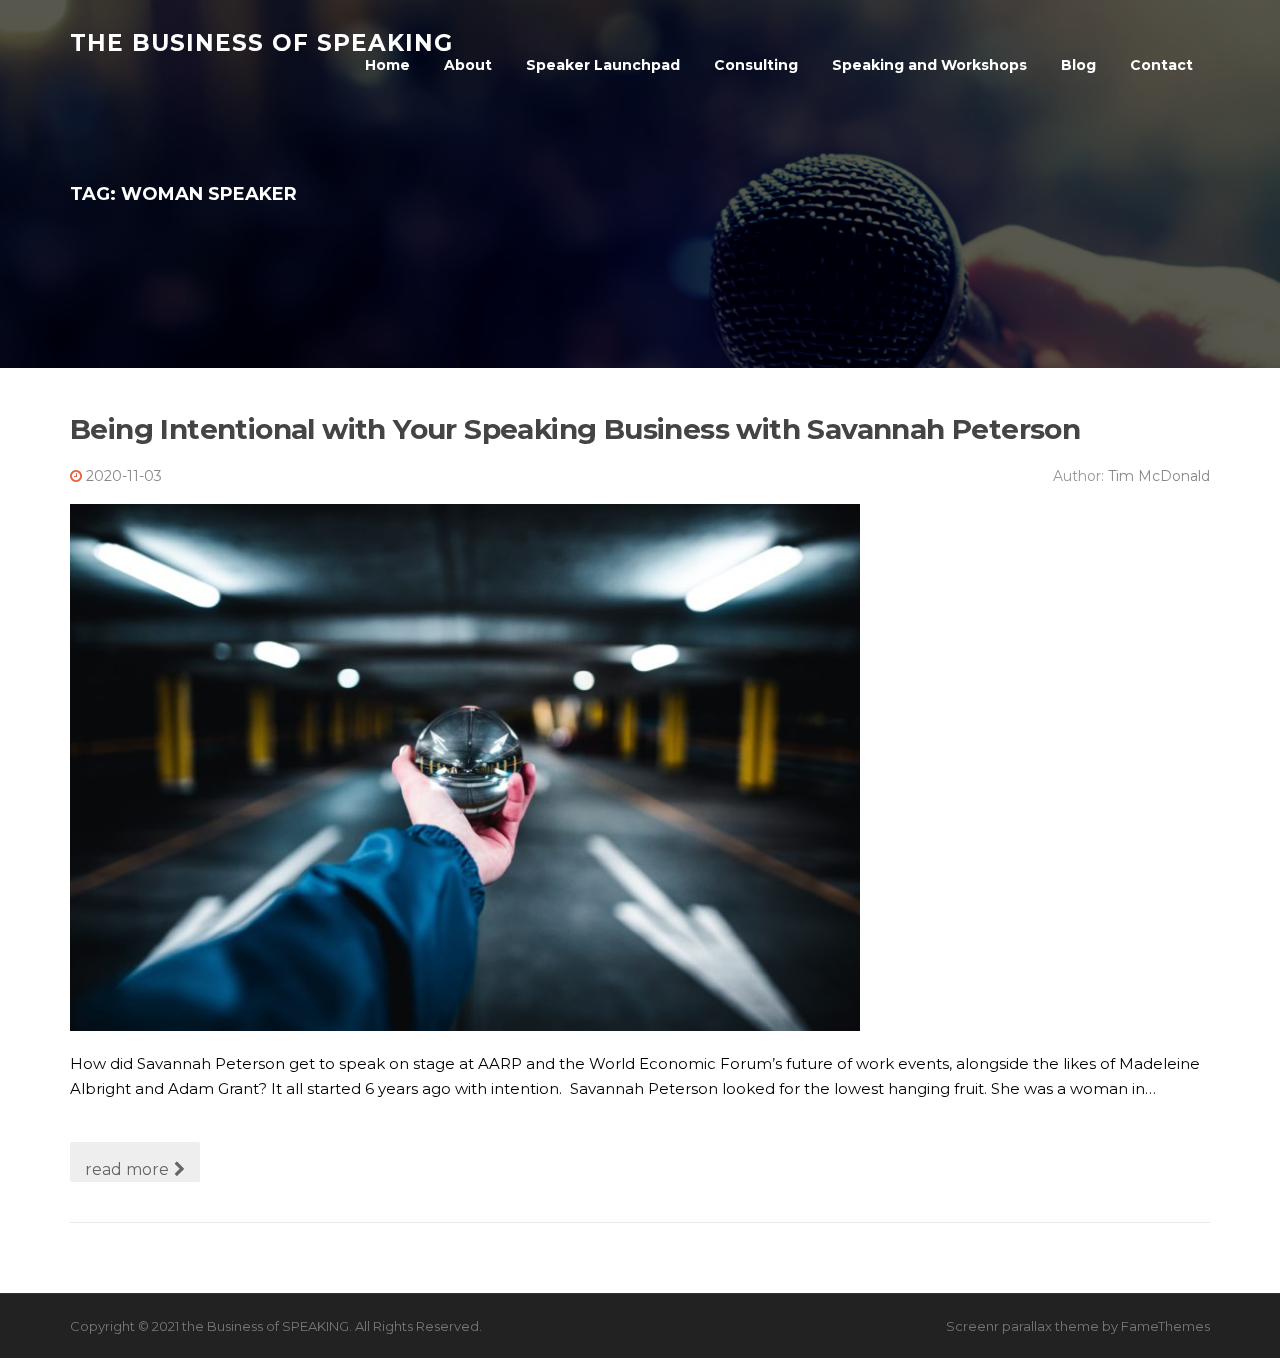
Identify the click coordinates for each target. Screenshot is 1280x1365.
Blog (1078, 65)
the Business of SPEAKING (261, 42)
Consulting (756, 65)
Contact (1161, 65)
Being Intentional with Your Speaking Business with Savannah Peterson (575, 429)
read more (127, 1169)
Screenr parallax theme (1022, 1326)
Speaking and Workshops (929, 65)
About (468, 65)
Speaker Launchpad (603, 65)
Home (387, 65)
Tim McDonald (1159, 476)
